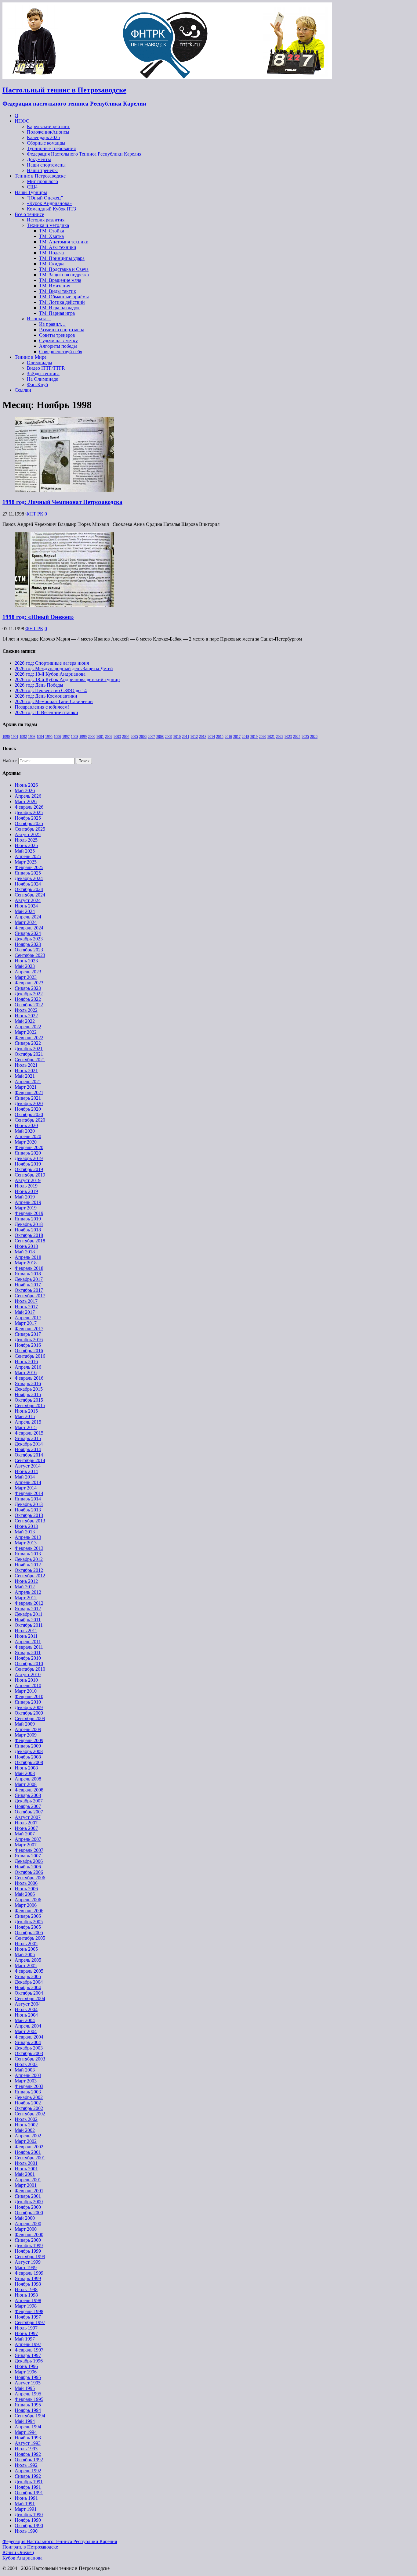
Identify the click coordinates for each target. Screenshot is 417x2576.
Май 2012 (25, 1587)
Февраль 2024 (29, 928)
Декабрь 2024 (29, 878)
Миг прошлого (42, 181)
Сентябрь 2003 (30, 2059)
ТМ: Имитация (55, 286)
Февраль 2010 (29, 1696)
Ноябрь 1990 (28, 2520)
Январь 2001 (28, 2196)
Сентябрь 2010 (30, 1669)
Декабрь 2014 (29, 1444)
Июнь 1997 (26, 2333)
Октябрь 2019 (29, 1169)
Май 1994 (25, 2421)
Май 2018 (25, 1252)
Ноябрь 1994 (28, 2410)
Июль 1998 (26, 2289)
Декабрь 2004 (29, 1982)
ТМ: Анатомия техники (64, 242)
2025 (305, 737)
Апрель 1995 (28, 2394)
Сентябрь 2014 (30, 1460)
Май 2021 (25, 1076)
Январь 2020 (28, 1153)
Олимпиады (40, 363)
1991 (15, 737)
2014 (211, 737)
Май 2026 (25, 790)
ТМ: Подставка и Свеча (64, 269)
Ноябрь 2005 (28, 1927)
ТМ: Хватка (51, 236)
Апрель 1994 (28, 2427)
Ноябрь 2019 (28, 1164)
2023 (288, 737)
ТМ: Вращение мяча (60, 280)
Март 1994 (26, 2432)
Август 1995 (28, 2383)
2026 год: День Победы (39, 685)
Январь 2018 (28, 1274)
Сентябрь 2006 (30, 1878)
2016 (228, 737)
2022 (280, 737)
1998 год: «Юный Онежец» (38, 617)
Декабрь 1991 (29, 2482)
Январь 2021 (28, 1098)
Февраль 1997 (29, 2350)
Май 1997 (25, 2339)
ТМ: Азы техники (58, 247)
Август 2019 (28, 1180)
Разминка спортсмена (62, 330)
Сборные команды (46, 143)
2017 (237, 737)
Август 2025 (28, 834)
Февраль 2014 (29, 1493)
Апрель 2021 (28, 1081)
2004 (126, 737)
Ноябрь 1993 (28, 2438)
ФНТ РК (34, 514)
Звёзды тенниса (43, 374)
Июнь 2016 (26, 1362)
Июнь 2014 (26, 1471)
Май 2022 (25, 1021)
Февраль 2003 (29, 2086)
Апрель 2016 (28, 1367)
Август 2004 (28, 2004)
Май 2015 (25, 1416)
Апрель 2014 (28, 1482)
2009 (169, 737)
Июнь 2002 (26, 2125)
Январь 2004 (28, 2042)
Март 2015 (26, 1427)
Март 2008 (26, 1784)
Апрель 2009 (28, 1729)
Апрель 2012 (28, 1592)
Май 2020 (25, 1131)
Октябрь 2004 (29, 1993)
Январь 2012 (28, 1609)
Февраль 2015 (29, 1433)
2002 (109, 737)
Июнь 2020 (26, 1125)
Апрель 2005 (28, 1960)
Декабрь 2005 (29, 1922)
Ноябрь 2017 (28, 1285)
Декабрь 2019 (29, 1158)
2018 (245, 737)
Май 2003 (25, 2070)
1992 (23, 737)
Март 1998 (26, 2306)
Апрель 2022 (28, 1027)
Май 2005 (25, 1954)
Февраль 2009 (29, 1740)
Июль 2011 (26, 1631)
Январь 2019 (28, 1219)
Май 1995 (25, 2388)
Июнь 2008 (26, 1768)
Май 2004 (25, 2020)
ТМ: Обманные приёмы (64, 297)
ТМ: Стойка (52, 231)
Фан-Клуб (37, 384)
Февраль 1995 (29, 2399)
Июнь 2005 (26, 1949)
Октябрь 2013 (29, 1515)
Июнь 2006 (26, 1889)
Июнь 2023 (26, 961)
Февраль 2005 (29, 1971)
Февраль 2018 (29, 1268)
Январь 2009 (28, 1746)
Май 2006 (25, 1894)
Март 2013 (26, 1543)
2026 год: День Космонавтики (46, 696)
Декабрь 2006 (29, 1861)
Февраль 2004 (29, 2037)
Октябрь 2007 (29, 1812)
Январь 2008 (28, 1795)
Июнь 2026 (26, 785)
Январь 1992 (28, 2476)
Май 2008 (25, 1773)
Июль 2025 (26, 840)
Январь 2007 (28, 1856)
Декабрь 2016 (29, 1340)
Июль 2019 (26, 1186)
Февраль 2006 (29, 1911)
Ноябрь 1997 (28, 2317)
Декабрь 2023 (29, 939)
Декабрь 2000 (29, 2202)
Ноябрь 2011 (28, 1620)
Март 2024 (26, 922)
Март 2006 (26, 1905)
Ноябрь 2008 (28, 1757)
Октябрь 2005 (29, 1933)
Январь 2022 (28, 1043)
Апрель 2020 (28, 1136)
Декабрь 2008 (29, 1751)
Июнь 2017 (26, 1307)
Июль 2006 (26, 1883)
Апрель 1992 (28, 2471)
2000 (92, 737)
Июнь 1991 (26, 2498)
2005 (134, 737)
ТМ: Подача (51, 253)
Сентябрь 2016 (30, 1356)
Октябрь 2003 (29, 2053)
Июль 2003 (26, 2064)
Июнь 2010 (26, 1680)
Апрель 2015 (28, 1422)
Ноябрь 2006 (28, 1867)
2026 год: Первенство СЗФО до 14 (51, 690)
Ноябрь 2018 (28, 1230)
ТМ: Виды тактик (58, 291)
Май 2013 (25, 1532)
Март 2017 (26, 1323)
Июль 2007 (26, 1823)
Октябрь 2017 (29, 1290)
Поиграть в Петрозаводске (30, 2547)
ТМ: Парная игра (57, 313)
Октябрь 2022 (29, 1005)
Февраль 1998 (29, 2311)
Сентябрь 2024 (30, 895)
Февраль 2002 (29, 2147)
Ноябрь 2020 (28, 1109)
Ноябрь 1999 (28, 2251)
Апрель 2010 (28, 1685)
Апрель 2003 (28, 2075)
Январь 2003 (28, 2092)
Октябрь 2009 (29, 1713)
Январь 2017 (28, 1334)
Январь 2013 (28, 1554)
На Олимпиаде (42, 379)
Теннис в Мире (31, 357)
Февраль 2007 (29, 1850)
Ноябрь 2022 (28, 999)
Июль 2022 (26, 1010)
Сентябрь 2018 (30, 1241)
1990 (6, 737)
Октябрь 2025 (29, 823)
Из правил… (52, 324)
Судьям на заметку (58, 341)
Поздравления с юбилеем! (42, 707)
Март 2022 (26, 1032)
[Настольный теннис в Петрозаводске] (167, 77)
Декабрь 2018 (29, 1224)
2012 (194, 737)
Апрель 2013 (28, 1537)
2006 (143, 737)
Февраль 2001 (29, 2191)
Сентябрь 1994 (30, 2416)
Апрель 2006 (28, 1900)
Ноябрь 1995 (28, 2377)
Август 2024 (28, 900)
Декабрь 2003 (29, 2048)
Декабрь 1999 (29, 2245)
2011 (186, 737)
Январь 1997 (28, 2355)
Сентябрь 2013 (30, 1521)
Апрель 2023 (28, 972)
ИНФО (22, 121)
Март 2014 (26, 1488)
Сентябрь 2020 (30, 1120)
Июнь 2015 (26, 1411)
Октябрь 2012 (29, 1570)
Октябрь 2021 (29, 1054)
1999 (83, 737)
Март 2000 (26, 2229)
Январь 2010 (28, 1702)
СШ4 (32, 187)
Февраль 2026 (29, 807)
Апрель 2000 (28, 2224)
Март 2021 (26, 1087)
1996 (57, 737)
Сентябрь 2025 (30, 829)
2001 (100, 737)
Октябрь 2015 (29, 1400)
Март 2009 (26, 1735)
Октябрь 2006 (29, 1872)
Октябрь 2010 (29, 1663)
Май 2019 (25, 1197)
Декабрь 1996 (29, 2361)
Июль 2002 (26, 2119)
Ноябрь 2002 (28, 2103)
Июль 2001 (26, 2163)
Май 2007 (25, 1834)
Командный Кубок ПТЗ (51, 209)
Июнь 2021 (26, 1071)
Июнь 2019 (26, 1191)
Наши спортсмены (46, 165)
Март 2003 (26, 2081)
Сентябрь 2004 (30, 1998)
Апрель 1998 (28, 2300)
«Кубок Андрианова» (49, 203)
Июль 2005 (26, 1944)
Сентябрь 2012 (30, 1576)
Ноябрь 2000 (28, 2207)
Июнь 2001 (26, 2169)
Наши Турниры (31, 192)
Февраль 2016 (29, 1378)
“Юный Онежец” (45, 198)
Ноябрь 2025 (28, 818)
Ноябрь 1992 (28, 2454)
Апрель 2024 (28, 917)
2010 (177, 737)
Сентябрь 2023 (30, 955)
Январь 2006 (28, 1916)
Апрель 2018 (28, 1257)
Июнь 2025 (26, 845)
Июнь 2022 (26, 1016)
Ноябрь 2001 (28, 2152)
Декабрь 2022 (29, 994)
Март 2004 (26, 2031)
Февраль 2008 (29, 1790)
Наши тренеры (42, 170)
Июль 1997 (26, 2328)
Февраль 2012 (29, 1603)
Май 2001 (25, 2174)
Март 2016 (26, 1372)
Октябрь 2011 (29, 1625)
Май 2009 (25, 1724)
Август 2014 (28, 1466)
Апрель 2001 (28, 2180)
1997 (66, 737)
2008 (160, 737)
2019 (254, 737)
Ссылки (23, 390)
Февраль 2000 (29, 2235)
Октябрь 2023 (29, 950)
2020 (263, 737)
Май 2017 (25, 1312)
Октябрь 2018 (29, 1235)
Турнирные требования (51, 148)
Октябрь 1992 (29, 2460)
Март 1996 (26, 2372)
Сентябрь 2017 (30, 1296)
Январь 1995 (28, 2405)
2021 (271, 737)
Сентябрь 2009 (30, 1718)
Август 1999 (28, 2262)
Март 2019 (26, 1208)
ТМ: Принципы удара (62, 258)
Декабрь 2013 (29, 1504)
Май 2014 (25, 1477)
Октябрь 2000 (29, 2213)
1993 (32, 737)
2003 (117, 737)
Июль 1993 (26, 2449)
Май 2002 (25, 2130)
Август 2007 (28, 1817)
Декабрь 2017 (29, 1279)
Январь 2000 (28, 2240)
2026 (314, 737)
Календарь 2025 (43, 137)
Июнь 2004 (26, 2015)
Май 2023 (25, 966)
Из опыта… (39, 319)
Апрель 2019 (28, 1202)
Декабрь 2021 (29, 1049)
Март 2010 (26, 1691)
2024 (297, 737)
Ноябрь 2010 (28, 1658)
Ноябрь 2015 (28, 1394)
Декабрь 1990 (29, 2515)
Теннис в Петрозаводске (40, 176)
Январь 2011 (28, 1653)
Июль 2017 (26, 1301)
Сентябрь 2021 (30, 1060)
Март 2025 (26, 862)
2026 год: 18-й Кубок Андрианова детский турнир (67, 679)
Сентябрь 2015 (30, 1405)
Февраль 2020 (29, 1147)
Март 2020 (26, 1142)
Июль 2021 (26, 1065)
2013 (203, 737)
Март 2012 (26, 1598)
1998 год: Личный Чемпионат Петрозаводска (62, 502)
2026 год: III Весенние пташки (46, 712)
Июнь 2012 (26, 1581)
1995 (49, 737)
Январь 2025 (28, 873)
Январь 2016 (28, 1383)
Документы (39, 159)
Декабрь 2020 (29, 1103)
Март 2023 (26, 977)
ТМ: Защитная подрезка (64, 275)
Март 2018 (26, 1263)
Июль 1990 (26, 2531)
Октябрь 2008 (29, 1762)
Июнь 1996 (26, 2366)
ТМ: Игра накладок (59, 308)
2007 (151, 737)
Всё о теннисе (29, 214)
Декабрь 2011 (29, 1614)
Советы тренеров (57, 335)
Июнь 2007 (26, 1828)
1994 (40, 737)
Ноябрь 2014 (28, 1449)
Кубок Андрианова (22, 2558)
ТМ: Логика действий (62, 302)
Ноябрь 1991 (28, 2487)
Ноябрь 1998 (28, 2284)
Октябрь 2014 (29, 1455)
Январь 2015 (28, 1438)
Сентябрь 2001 (30, 2158)
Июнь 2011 (26, 1636)
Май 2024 (25, 911)
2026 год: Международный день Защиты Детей (64, 668)
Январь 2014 (28, 1499)
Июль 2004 (26, 2009)
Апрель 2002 (28, 2136)
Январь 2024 (28, 933)
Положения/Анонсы (48, 132)
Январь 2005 (28, 1976)
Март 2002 (26, 2141)
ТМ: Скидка (52, 264)
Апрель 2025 (28, 856)
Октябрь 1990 (29, 2526)
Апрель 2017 (28, 1318)
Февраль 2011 (29, 1647)
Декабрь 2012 (29, 1559)
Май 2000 (25, 2218)
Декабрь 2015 (29, 1389)
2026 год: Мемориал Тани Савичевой (54, 701)
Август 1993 (28, 2443)
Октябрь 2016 (29, 1351)
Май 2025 (25, 851)
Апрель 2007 (28, 1839)
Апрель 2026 (28, 796)
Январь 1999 (28, 2278)
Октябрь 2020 (29, 1114)
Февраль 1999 (29, 2273)
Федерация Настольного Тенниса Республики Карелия (84, 154)
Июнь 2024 (26, 906)
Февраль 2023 (29, 983)
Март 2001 (26, 2185)
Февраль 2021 (29, 1092)
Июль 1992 (26, 2465)
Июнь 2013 (26, 1526)
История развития (46, 220)
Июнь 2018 (26, 1246)
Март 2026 (26, 801)
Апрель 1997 (28, 2344)
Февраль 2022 (29, 1038)
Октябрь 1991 (29, 2493)
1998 (74, 737)
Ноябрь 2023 (28, 944)
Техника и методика (48, 225)
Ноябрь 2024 (28, 884)
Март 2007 (26, 1845)
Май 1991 (25, 2504)
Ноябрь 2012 (28, 1565)
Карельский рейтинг (48, 126)
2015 (220, 737)
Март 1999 (26, 2267)
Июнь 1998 (26, 2295)
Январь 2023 (28, 988)
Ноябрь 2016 (28, 1345)
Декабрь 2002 (29, 2097)
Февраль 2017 (29, 1329)
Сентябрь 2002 (30, 2114)
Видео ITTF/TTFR (46, 368)
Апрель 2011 (28, 1642)
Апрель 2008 (28, 1779)
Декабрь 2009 (29, 1707)
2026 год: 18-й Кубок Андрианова (50, 674)
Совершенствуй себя (61, 352)
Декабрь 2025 (29, 812)
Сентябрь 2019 (30, 1175)
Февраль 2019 (29, 1213)
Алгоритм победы (58, 346)
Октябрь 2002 (29, 2108)
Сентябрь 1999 (30, 2256)
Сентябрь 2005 (30, 1938)
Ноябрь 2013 (28, 1510)
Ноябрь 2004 (28, 1987)
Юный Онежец (18, 2552)
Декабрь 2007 (29, 1801)
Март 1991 (26, 2509)
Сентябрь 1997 (30, 2322)
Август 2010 (28, 1674)
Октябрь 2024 (29, 889)
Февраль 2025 (29, 867)
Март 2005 (26, 1965)
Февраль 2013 (29, 1548)
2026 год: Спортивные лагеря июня (52, 663)
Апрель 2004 (28, 2026)
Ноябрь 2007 (28, 1806)
